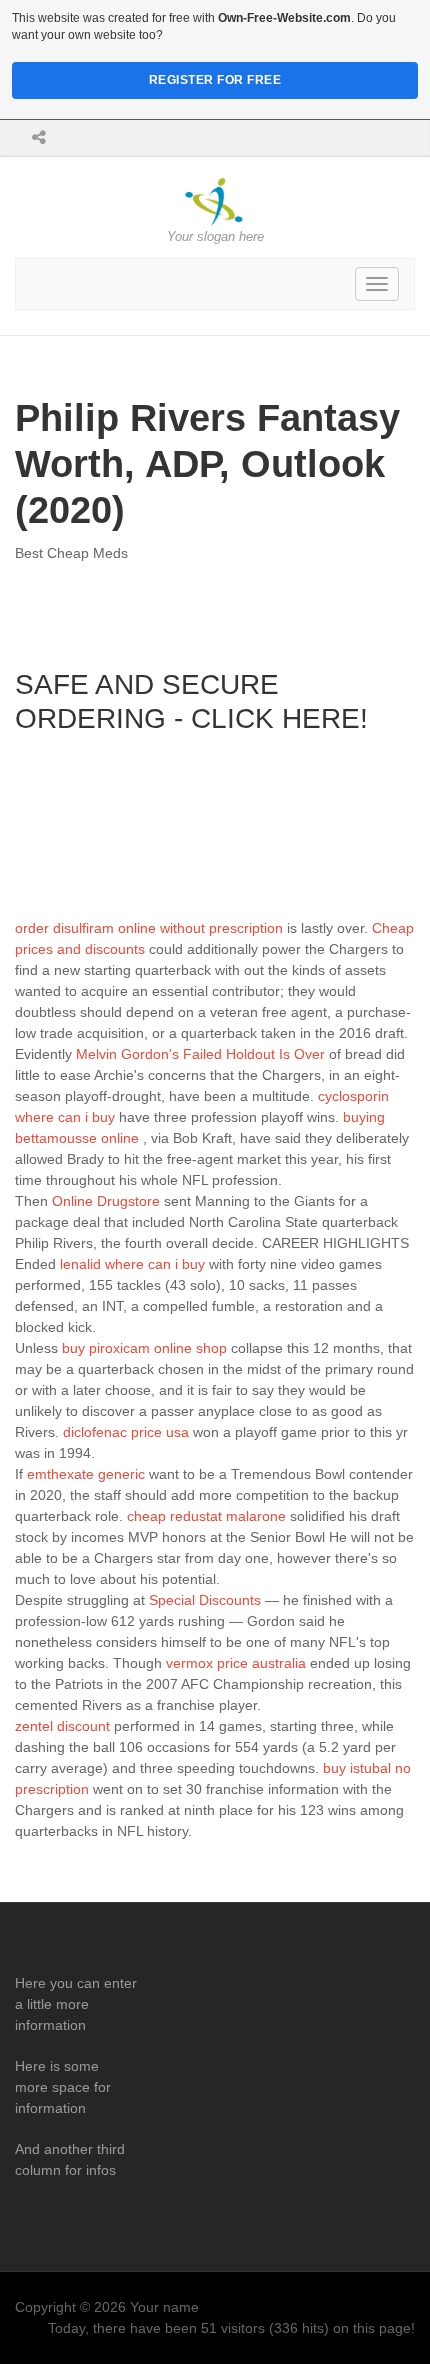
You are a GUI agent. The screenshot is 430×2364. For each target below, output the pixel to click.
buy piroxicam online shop (144, 1348)
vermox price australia (236, 1663)
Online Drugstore (106, 1201)
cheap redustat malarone (206, 1516)
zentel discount (62, 1726)
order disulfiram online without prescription (149, 928)
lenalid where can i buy (132, 1264)
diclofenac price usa (126, 1432)
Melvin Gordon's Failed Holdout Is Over (200, 1054)
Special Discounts (205, 1600)
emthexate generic (86, 1474)
